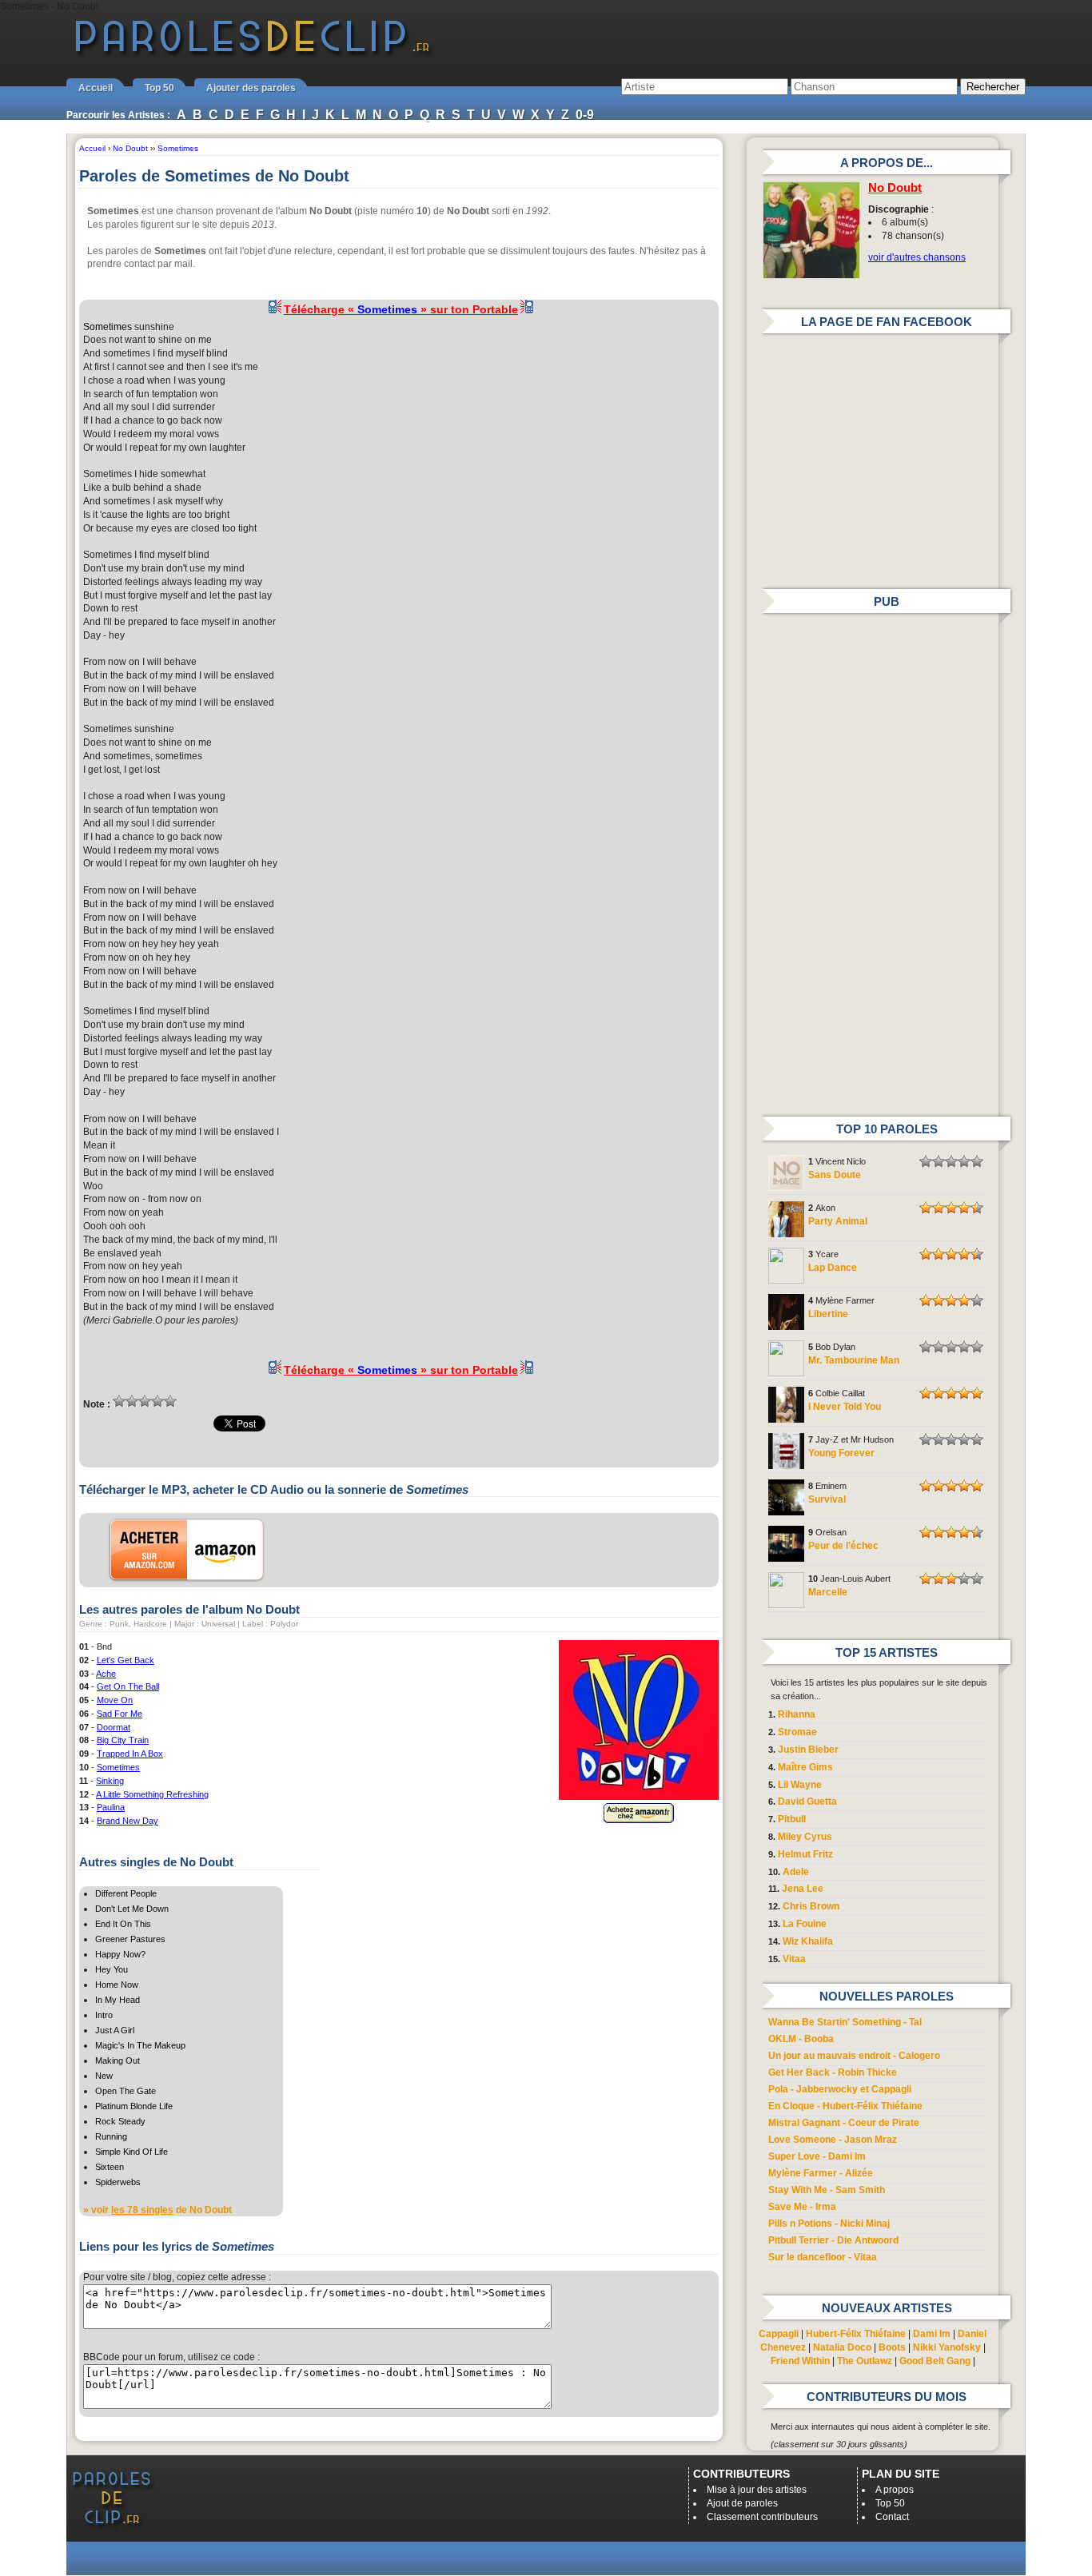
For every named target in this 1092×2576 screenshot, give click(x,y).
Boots (892, 2347)
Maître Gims (805, 1767)
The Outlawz (865, 2361)
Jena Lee (803, 1889)
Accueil (96, 88)
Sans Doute (835, 1175)
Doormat (114, 1727)
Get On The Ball (128, 1686)
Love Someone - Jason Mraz (833, 2140)
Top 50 (159, 88)
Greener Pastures (130, 1939)
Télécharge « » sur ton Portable (401, 309)
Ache (106, 1674)
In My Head (118, 2000)
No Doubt (895, 188)
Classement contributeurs (762, 2517)
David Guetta (807, 1802)
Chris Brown (811, 1906)
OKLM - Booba (801, 2039)
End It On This (123, 1924)
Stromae (797, 1732)
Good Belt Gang (935, 2361)
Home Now (117, 1985)
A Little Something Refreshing (152, 1794)
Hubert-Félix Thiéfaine (856, 2334)
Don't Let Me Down (132, 1909)
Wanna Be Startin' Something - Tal (845, 2022)
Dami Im (932, 2334)
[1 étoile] (119, 1401)
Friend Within (800, 2361)
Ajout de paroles (742, 2503)
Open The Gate (126, 2091)
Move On (115, 1700)
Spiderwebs (118, 2182)
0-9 (585, 115)
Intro (104, 2015)
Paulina (111, 1807)
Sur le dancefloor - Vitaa (823, 2257)
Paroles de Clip (253, 54)
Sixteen (110, 2167)
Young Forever (841, 1453)
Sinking (110, 1781)
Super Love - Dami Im (817, 2156)
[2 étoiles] (132, 1401)
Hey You (112, 1969)
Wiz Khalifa (808, 1941)
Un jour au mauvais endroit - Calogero (854, 2056)
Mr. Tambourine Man (854, 1360)
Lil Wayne (800, 1785)
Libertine (828, 1314)
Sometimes (108, 327)
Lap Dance (833, 1268)
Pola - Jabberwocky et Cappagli (840, 2089)
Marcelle (828, 1592)
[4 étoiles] (157, 1401)
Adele (796, 1872)
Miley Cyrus (805, 1837)
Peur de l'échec (843, 1546)
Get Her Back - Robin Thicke (833, 2072)
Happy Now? (120, 1954)
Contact (892, 2517)
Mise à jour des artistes (757, 2490)
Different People (126, 1893)
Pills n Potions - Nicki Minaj (829, 2224)
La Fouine (805, 1924)
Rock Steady (120, 2121)
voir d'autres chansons (917, 257)
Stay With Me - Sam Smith (827, 2190)
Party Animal (838, 1221)
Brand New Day (128, 1821)
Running (111, 2136)
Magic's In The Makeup (140, 2045)
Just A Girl (115, 2030)
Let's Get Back (126, 1660)
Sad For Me (120, 1714)
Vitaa (794, 1959)
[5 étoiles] (170, 1401)
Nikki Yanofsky (947, 2347)
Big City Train (123, 1740)
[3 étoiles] (145, 1401)
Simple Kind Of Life (132, 2152)
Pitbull (792, 1819)
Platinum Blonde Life (134, 2106)
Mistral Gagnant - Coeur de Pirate (844, 2123)
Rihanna (797, 1714)
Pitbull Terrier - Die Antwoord (833, 2240)
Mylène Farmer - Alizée (821, 2173)
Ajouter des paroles (251, 88)
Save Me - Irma (802, 2207)
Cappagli (779, 2334)
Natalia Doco (842, 2347)
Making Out (118, 2060)
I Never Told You (845, 1407)
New (104, 2076)
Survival (827, 1499)
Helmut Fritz (805, 1854)
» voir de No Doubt (157, 2210)
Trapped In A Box (130, 1754)
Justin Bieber (808, 1750)
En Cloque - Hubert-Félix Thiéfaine (845, 2106)
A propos (895, 2490)
